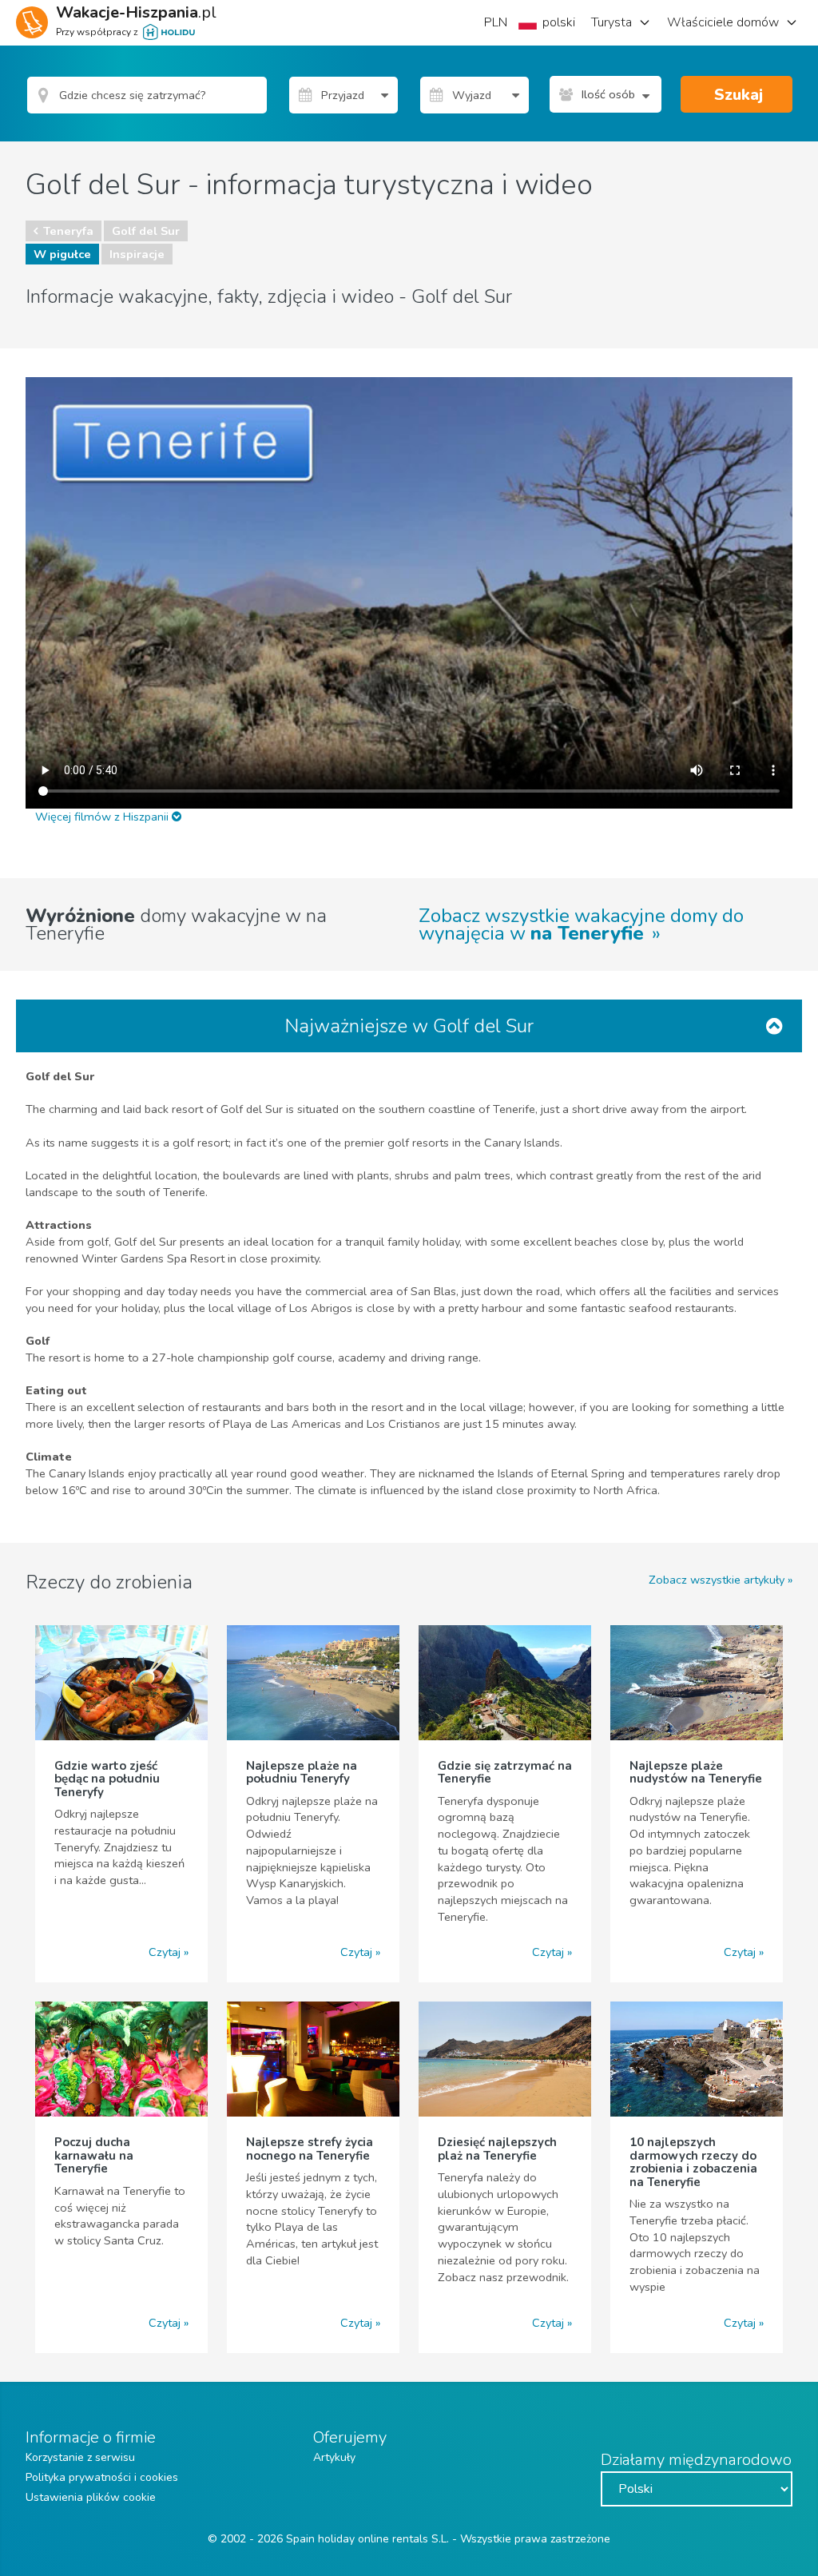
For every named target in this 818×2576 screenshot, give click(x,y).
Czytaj (165, 1952)
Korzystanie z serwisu (80, 2457)
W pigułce (62, 254)
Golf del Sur (146, 231)
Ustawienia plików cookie (91, 2497)
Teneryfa (68, 231)
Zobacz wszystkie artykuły (717, 1580)
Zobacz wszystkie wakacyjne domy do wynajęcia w (581, 924)
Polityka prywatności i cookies (102, 2477)
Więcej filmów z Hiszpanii (103, 817)
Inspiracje (137, 254)
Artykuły (334, 2457)
